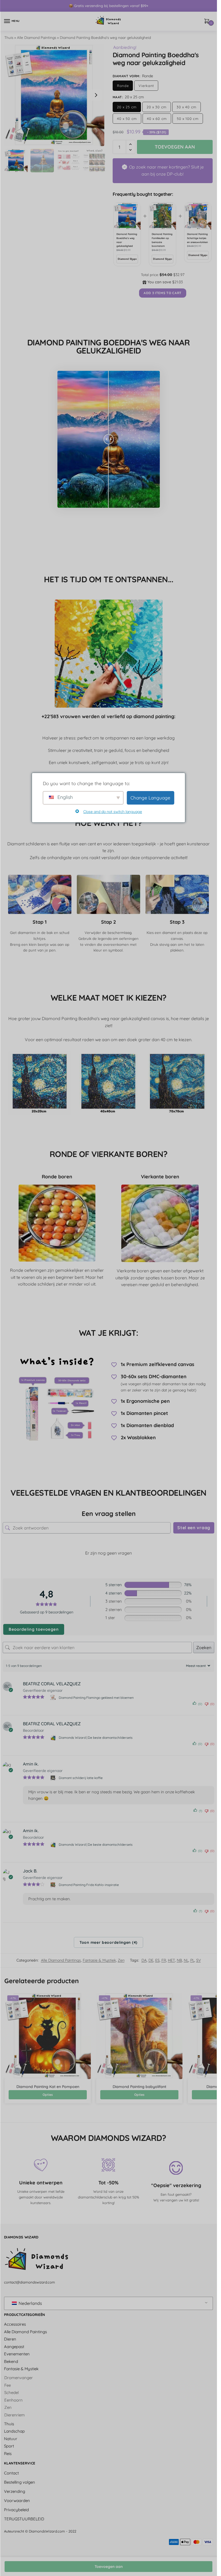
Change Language (150, 798)
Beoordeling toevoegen (34, 1629)
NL (186, 1960)
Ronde (123, 86)
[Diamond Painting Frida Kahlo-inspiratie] (53, 1885)
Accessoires (15, 2324)
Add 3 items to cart (163, 293)
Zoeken (204, 1647)
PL (192, 1960)
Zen (121, 1960)
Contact (11, 2473)
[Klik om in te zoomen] (54, 95)
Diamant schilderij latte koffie (81, 1778)
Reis (8, 2454)
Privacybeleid (16, 2510)
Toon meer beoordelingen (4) (108, 1942)
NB (179, 1960)
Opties (48, 2095)
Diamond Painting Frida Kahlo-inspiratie (89, 1885)
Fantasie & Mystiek (99, 1960)
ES (157, 1960)
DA (144, 1960)
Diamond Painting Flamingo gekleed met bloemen (96, 1698)
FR (164, 1960)
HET (171, 1960)
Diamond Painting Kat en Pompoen (48, 2087)
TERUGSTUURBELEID (24, 2519)
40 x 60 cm (157, 119)
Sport (9, 2446)
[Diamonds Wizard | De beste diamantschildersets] (53, 1738)
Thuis (9, 37)
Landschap (14, 2431)
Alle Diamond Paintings (37, 37)
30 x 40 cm (187, 107)
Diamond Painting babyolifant (139, 2087)
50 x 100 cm (188, 119)
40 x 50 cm (127, 119)
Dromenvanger (19, 2378)
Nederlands (30, 2303)
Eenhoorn (13, 2400)
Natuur (11, 2439)
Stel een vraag (194, 1528)
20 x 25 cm (127, 107)
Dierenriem (15, 2415)
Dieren (10, 2339)
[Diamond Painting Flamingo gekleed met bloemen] (53, 1697)
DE (151, 1960)
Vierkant (146, 86)
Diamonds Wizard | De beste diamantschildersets (96, 1738)
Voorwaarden (17, 2501)
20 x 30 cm (157, 107)
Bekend (11, 2361)
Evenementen (17, 2354)
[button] (96, 95)
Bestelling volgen (20, 2482)
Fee (8, 2385)
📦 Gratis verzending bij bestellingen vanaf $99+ (108, 6)
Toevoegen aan (109, 2567)
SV (198, 1960)
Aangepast (14, 2347)
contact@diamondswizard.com (30, 2282)
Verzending (15, 2491)
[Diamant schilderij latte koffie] (53, 1778)
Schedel (11, 2393)
